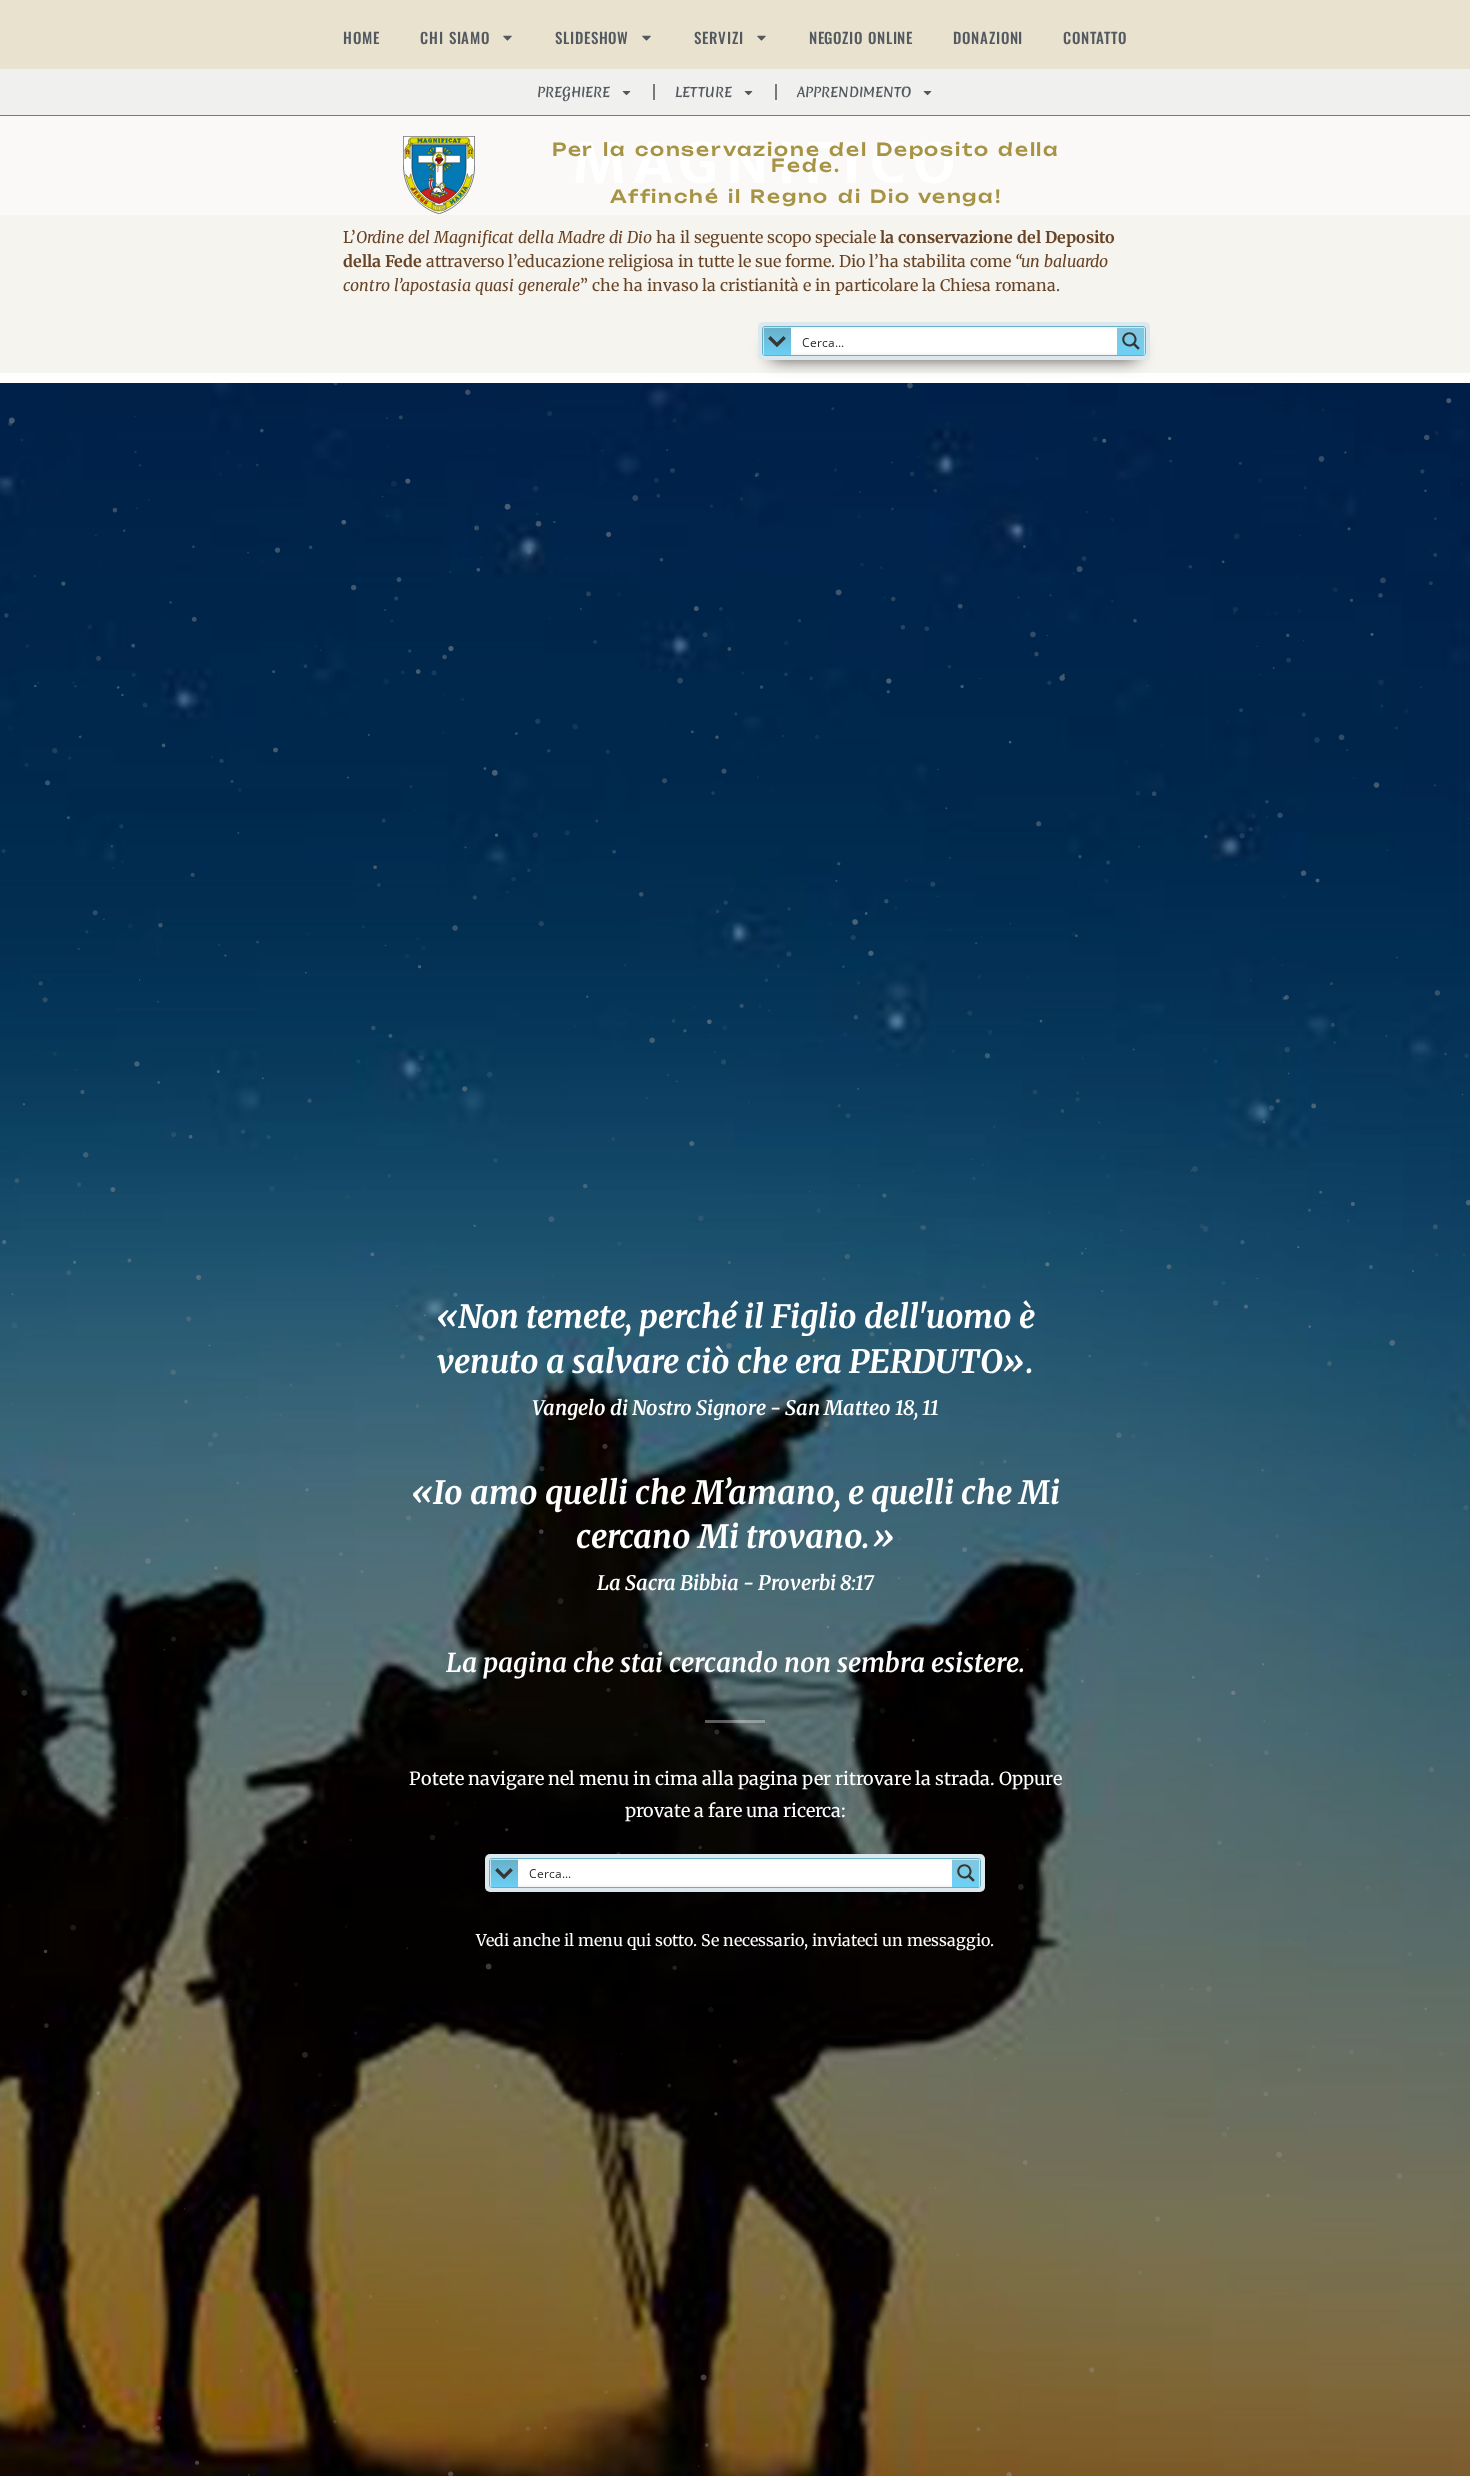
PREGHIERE (573, 92)
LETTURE (703, 92)
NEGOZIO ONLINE (861, 37)
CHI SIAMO (455, 37)
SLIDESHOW (592, 37)
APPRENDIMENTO (854, 92)
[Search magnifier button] (1131, 341)
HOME (361, 37)
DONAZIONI (988, 37)
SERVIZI (718, 37)
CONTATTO (1094, 37)
